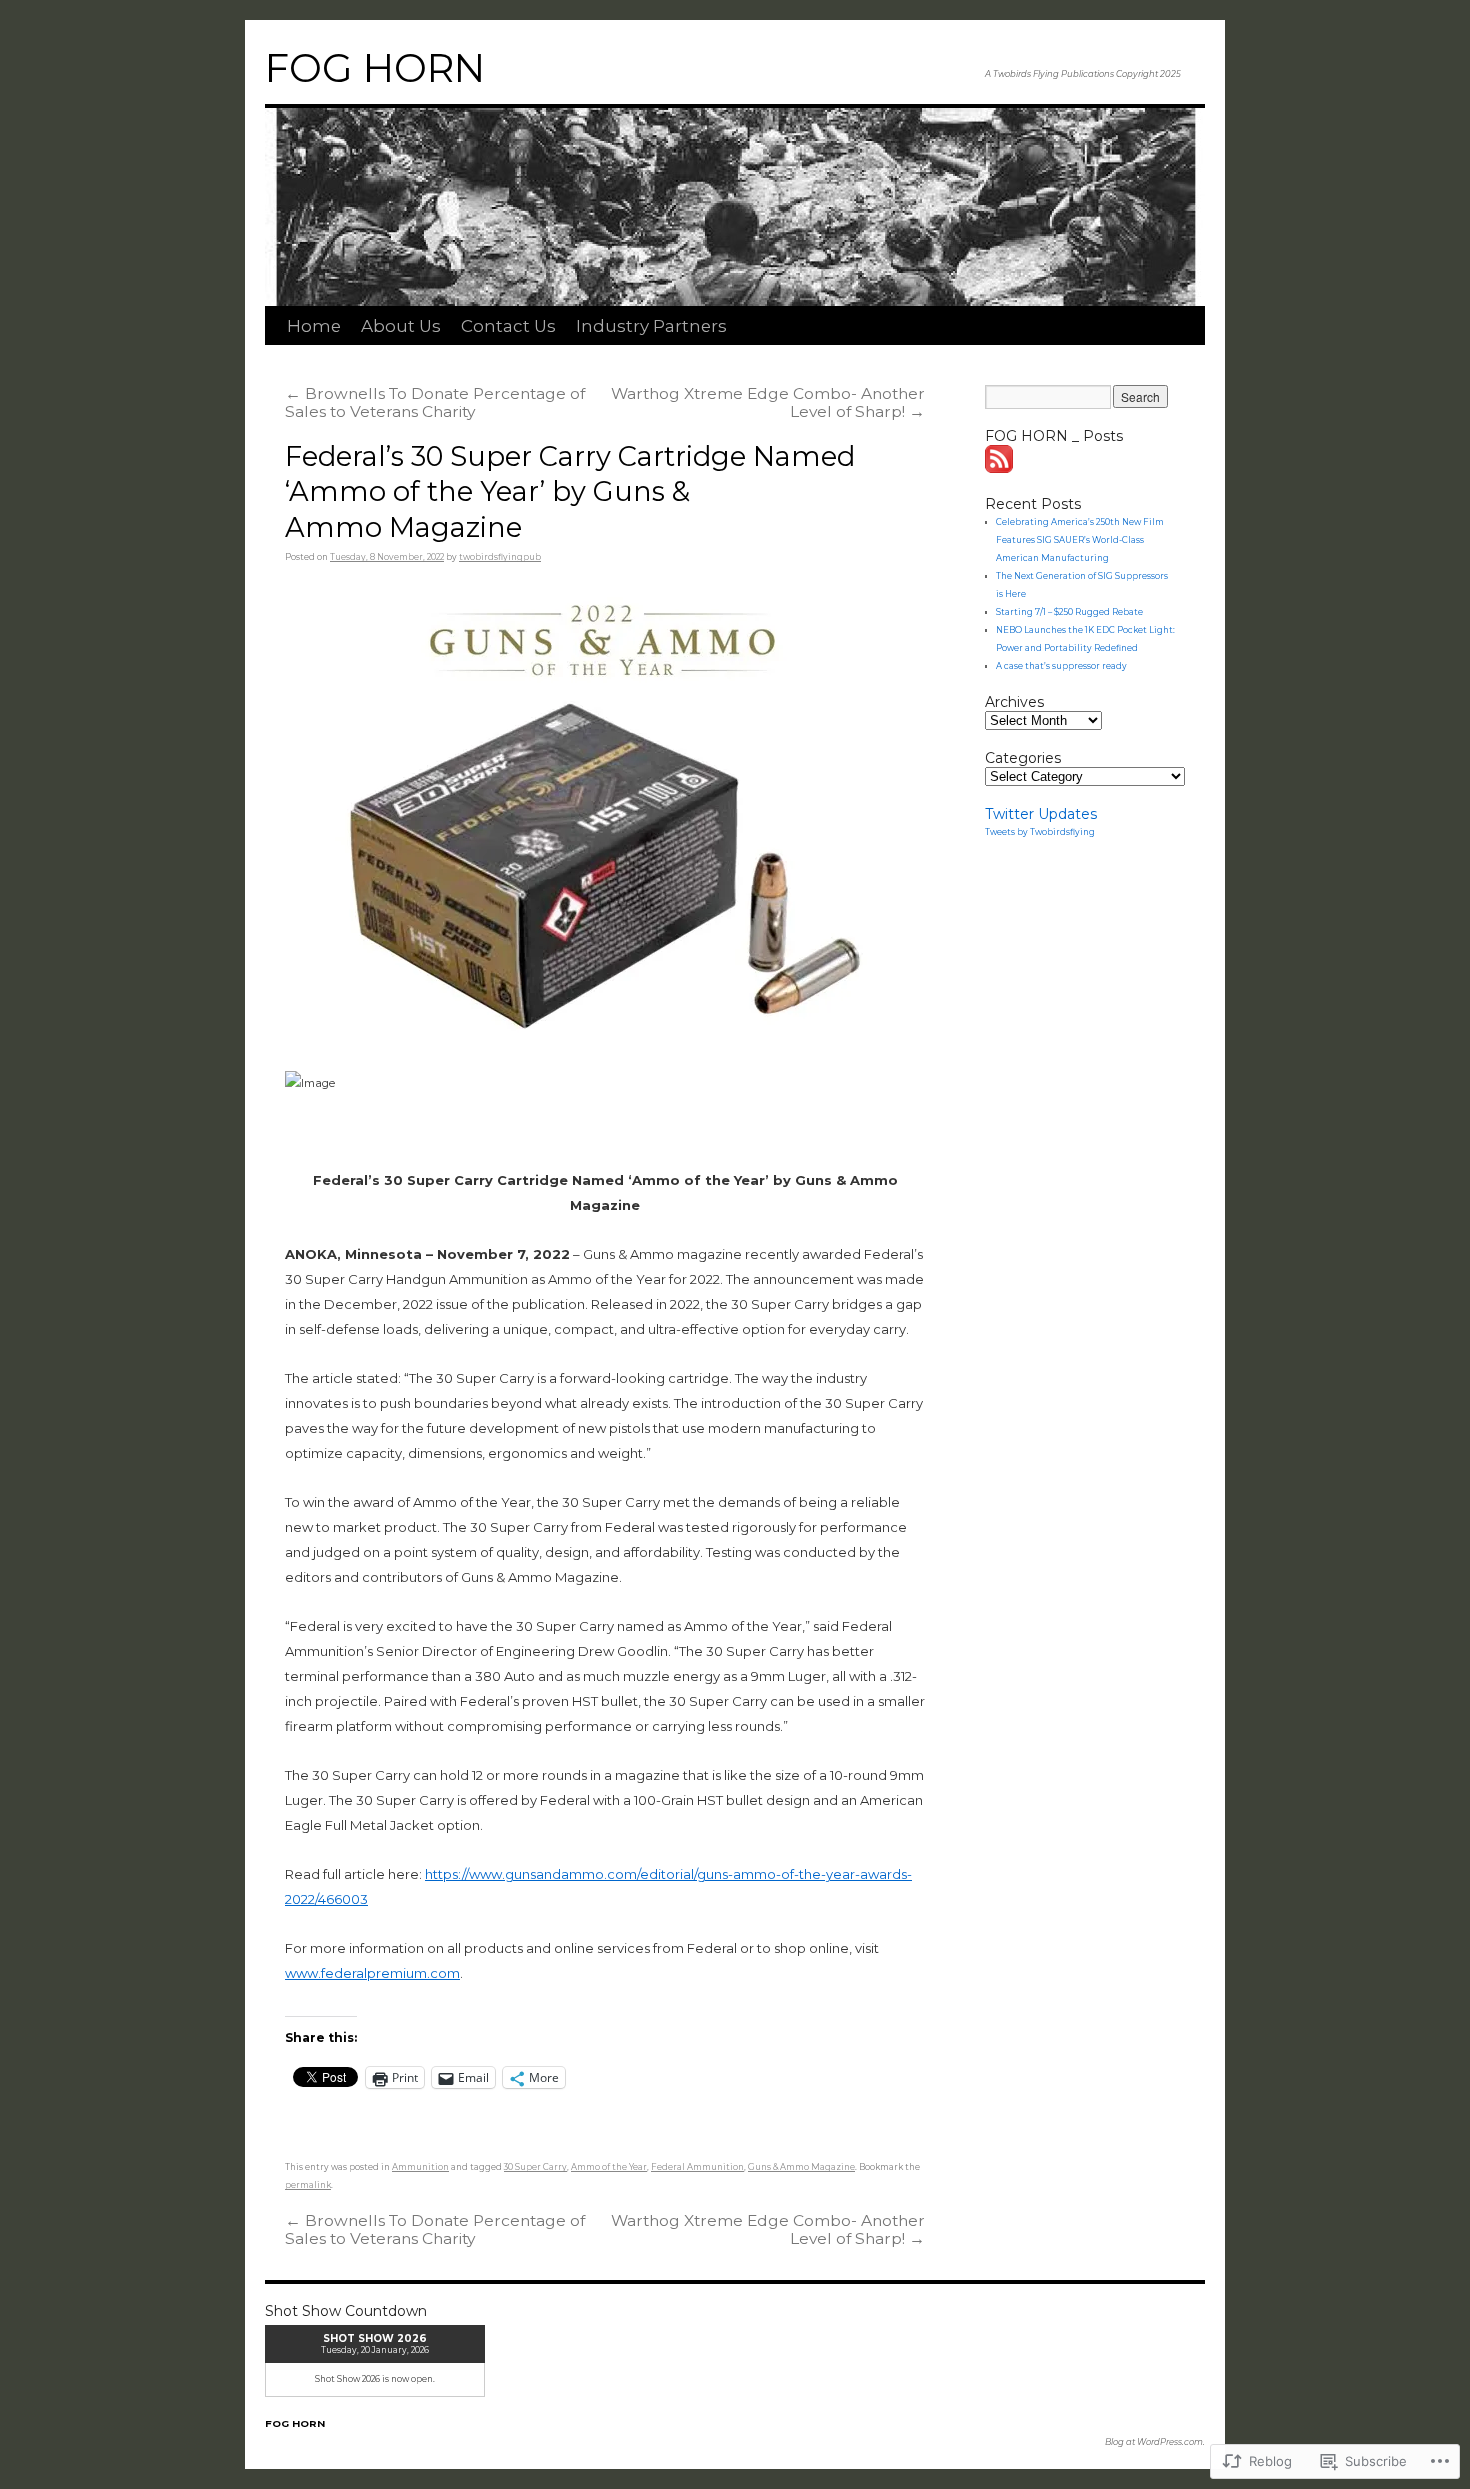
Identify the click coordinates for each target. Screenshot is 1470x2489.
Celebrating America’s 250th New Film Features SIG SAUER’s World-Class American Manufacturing (1080, 540)
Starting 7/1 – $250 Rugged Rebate (1069, 612)
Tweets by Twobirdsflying (1040, 832)
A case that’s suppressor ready (1061, 666)
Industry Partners (651, 326)
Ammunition (420, 2167)
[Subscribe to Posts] (1000, 468)
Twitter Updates (1041, 814)
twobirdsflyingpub (500, 557)
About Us (401, 326)
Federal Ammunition (697, 2167)
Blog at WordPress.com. (1155, 2442)
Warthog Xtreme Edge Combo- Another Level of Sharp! (768, 402)
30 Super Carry (535, 2167)
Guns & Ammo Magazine (801, 2167)
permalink (308, 2185)
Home (314, 326)
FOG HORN (375, 68)
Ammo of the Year (609, 2167)
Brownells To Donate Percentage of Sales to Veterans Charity (435, 402)
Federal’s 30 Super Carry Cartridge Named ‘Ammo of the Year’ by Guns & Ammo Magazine (570, 492)
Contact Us (508, 326)
